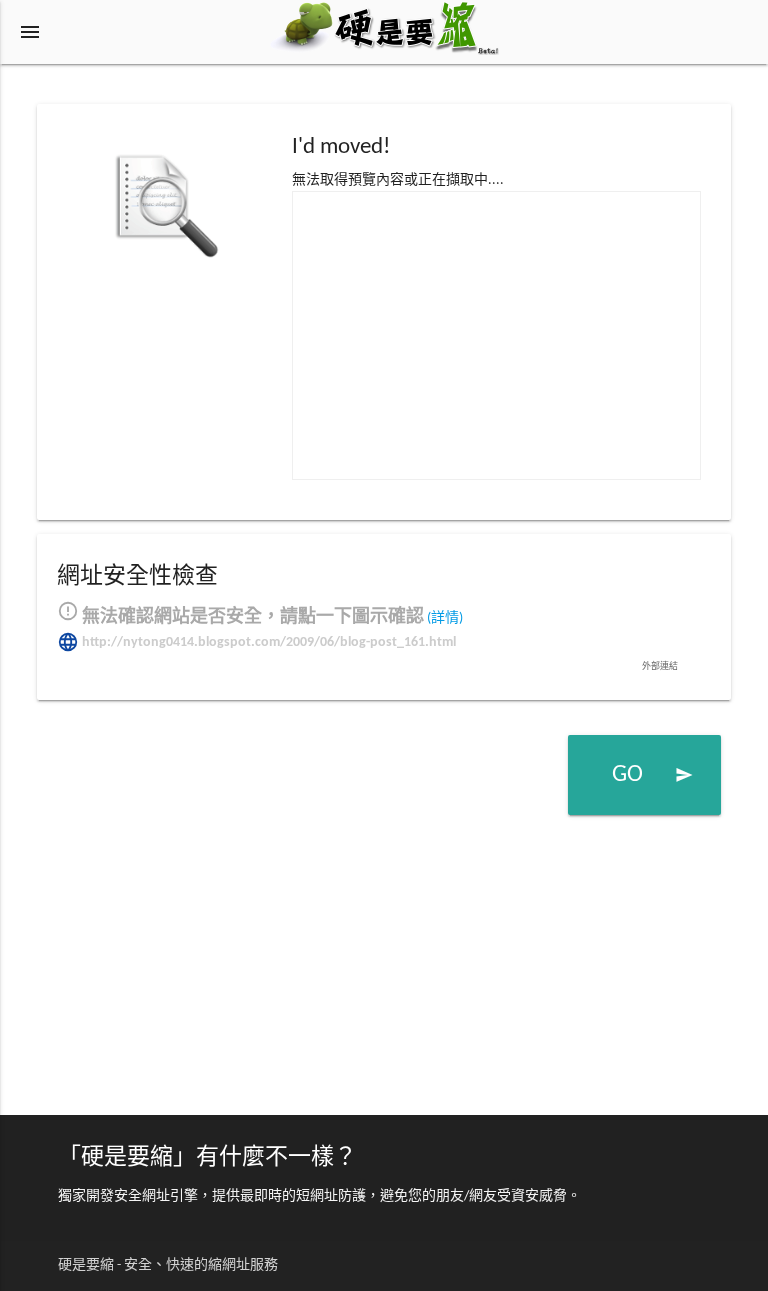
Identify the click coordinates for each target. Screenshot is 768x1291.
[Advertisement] (497, 332)
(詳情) (445, 618)
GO (652, 775)
